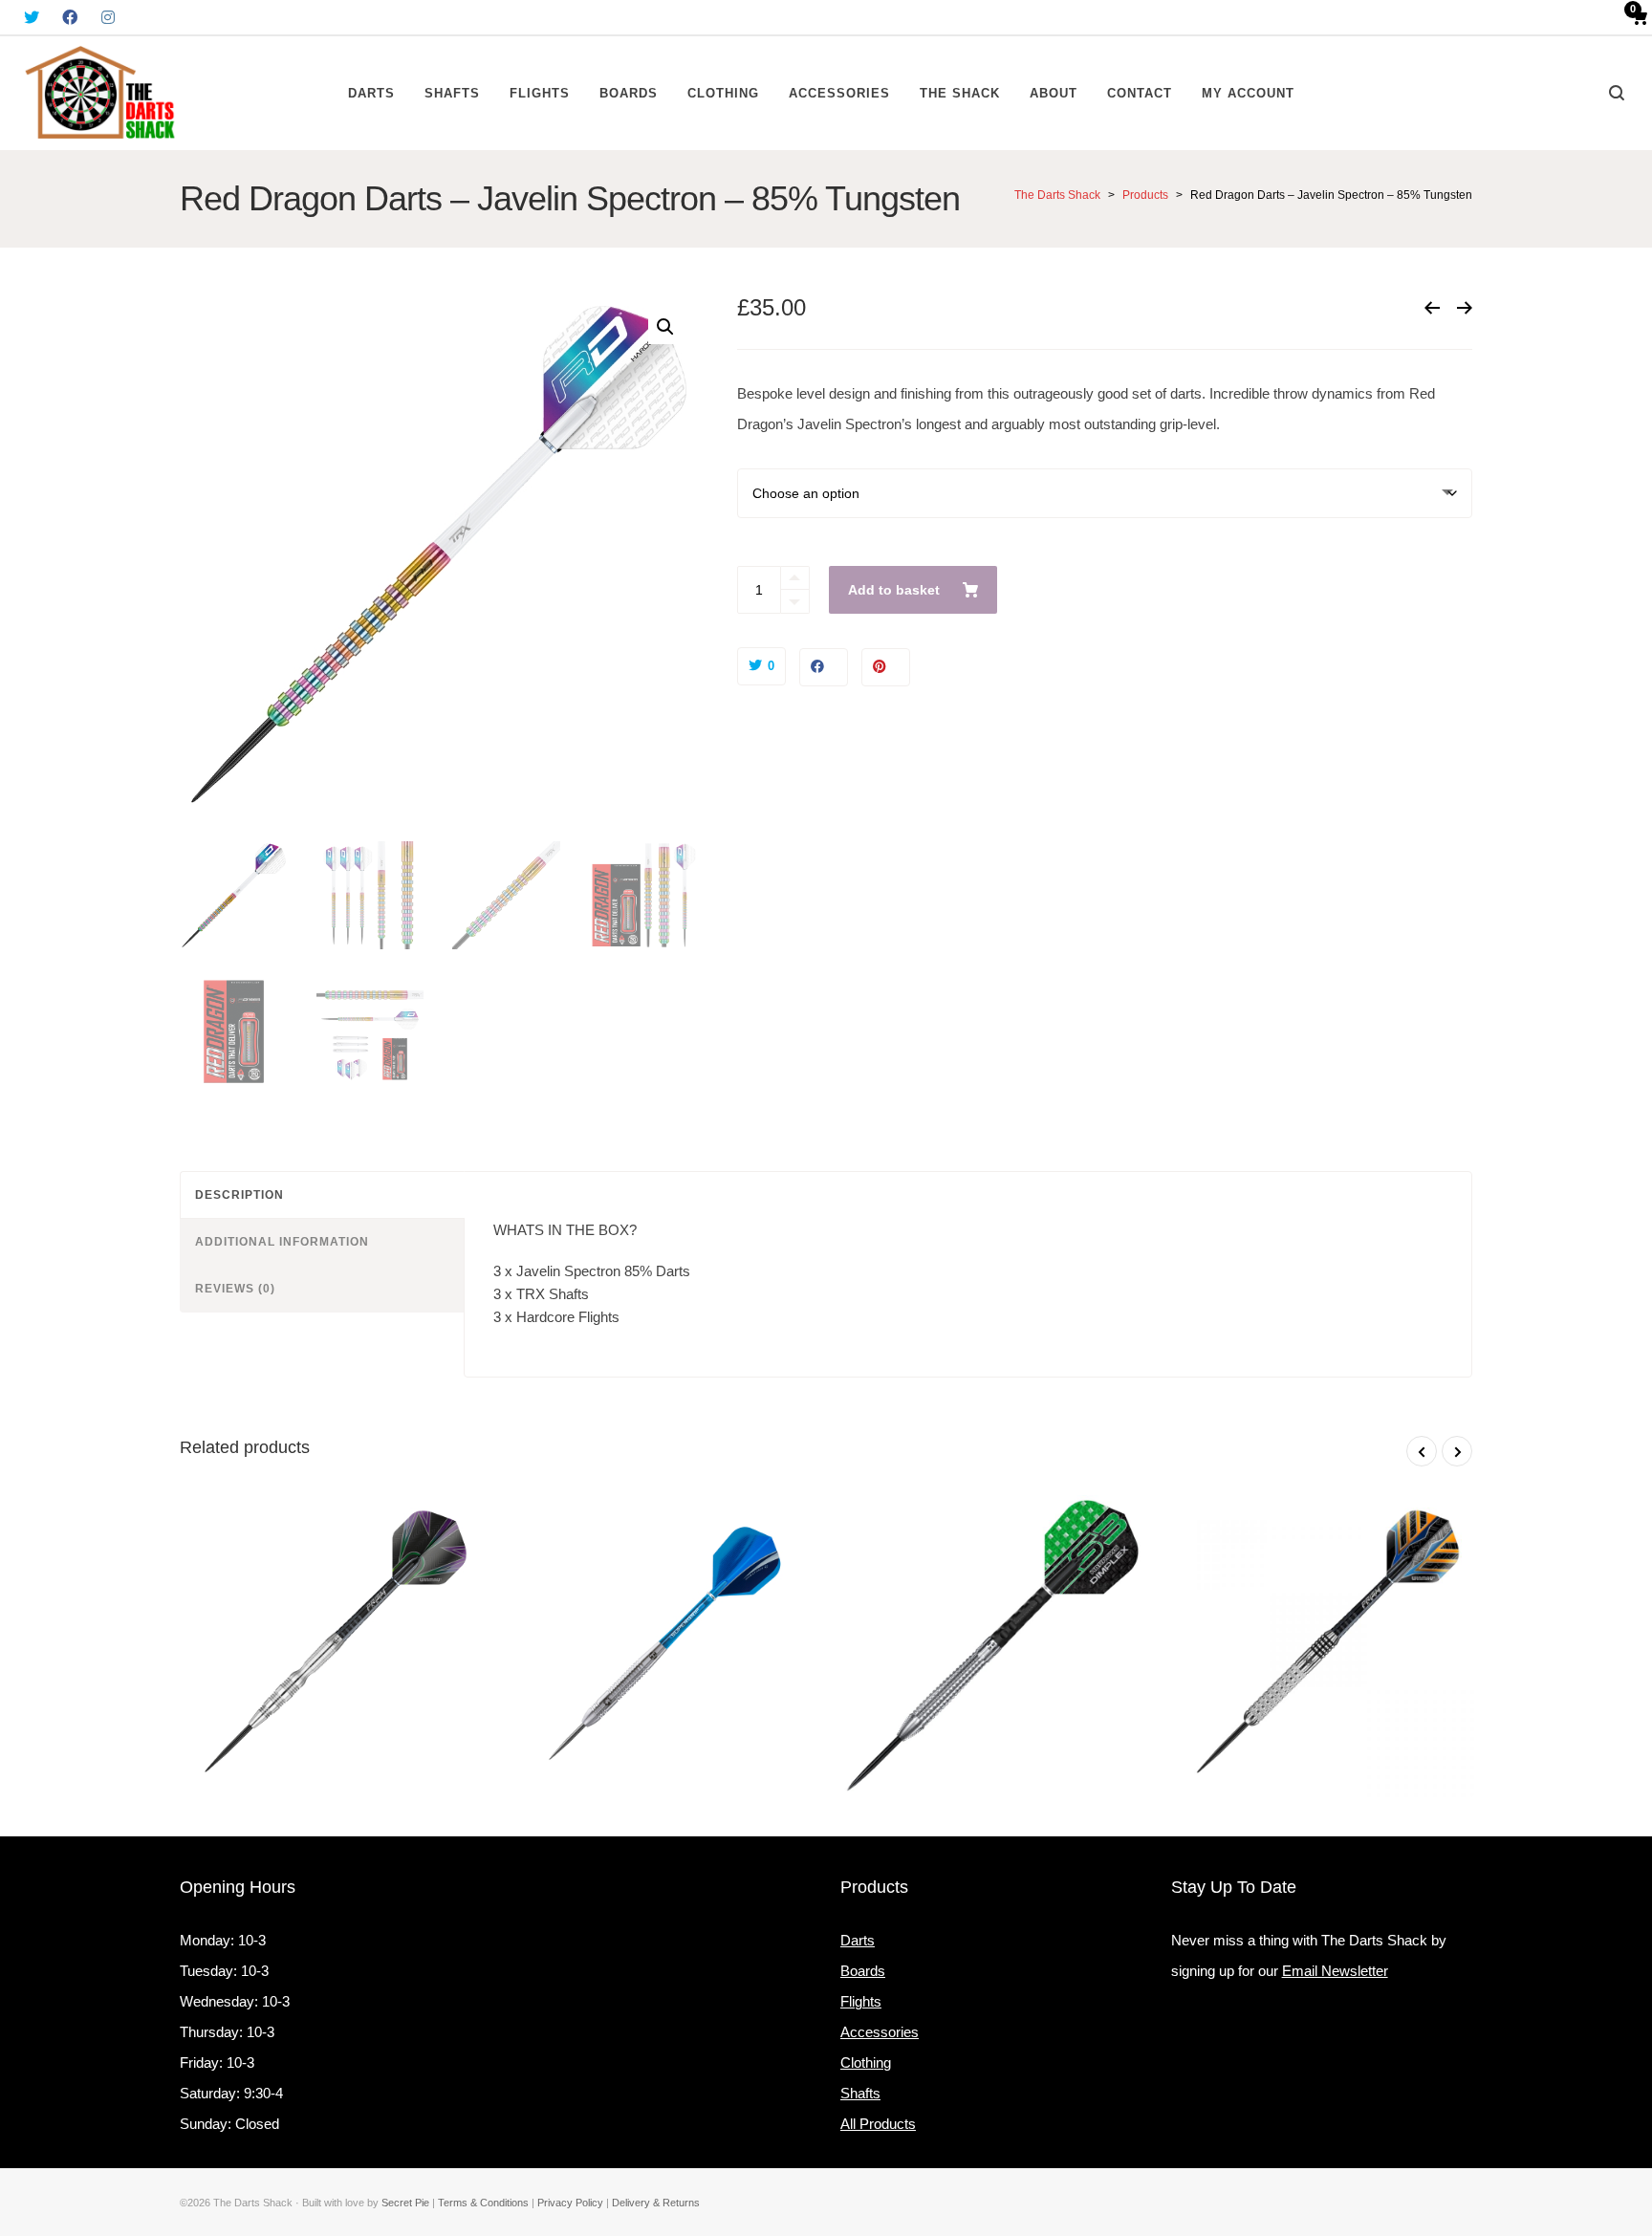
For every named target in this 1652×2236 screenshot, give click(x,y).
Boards (863, 1971)
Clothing (866, 2062)
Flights (861, 2001)
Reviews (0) (235, 1289)
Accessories (880, 2032)
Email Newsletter (1335, 1971)
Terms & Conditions (483, 2203)
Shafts (860, 2093)
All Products (878, 2124)
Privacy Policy (570, 2203)
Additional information (282, 1242)
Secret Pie (405, 2203)
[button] (665, 327)
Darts (858, 1940)
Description (239, 1195)
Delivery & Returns (656, 2203)
